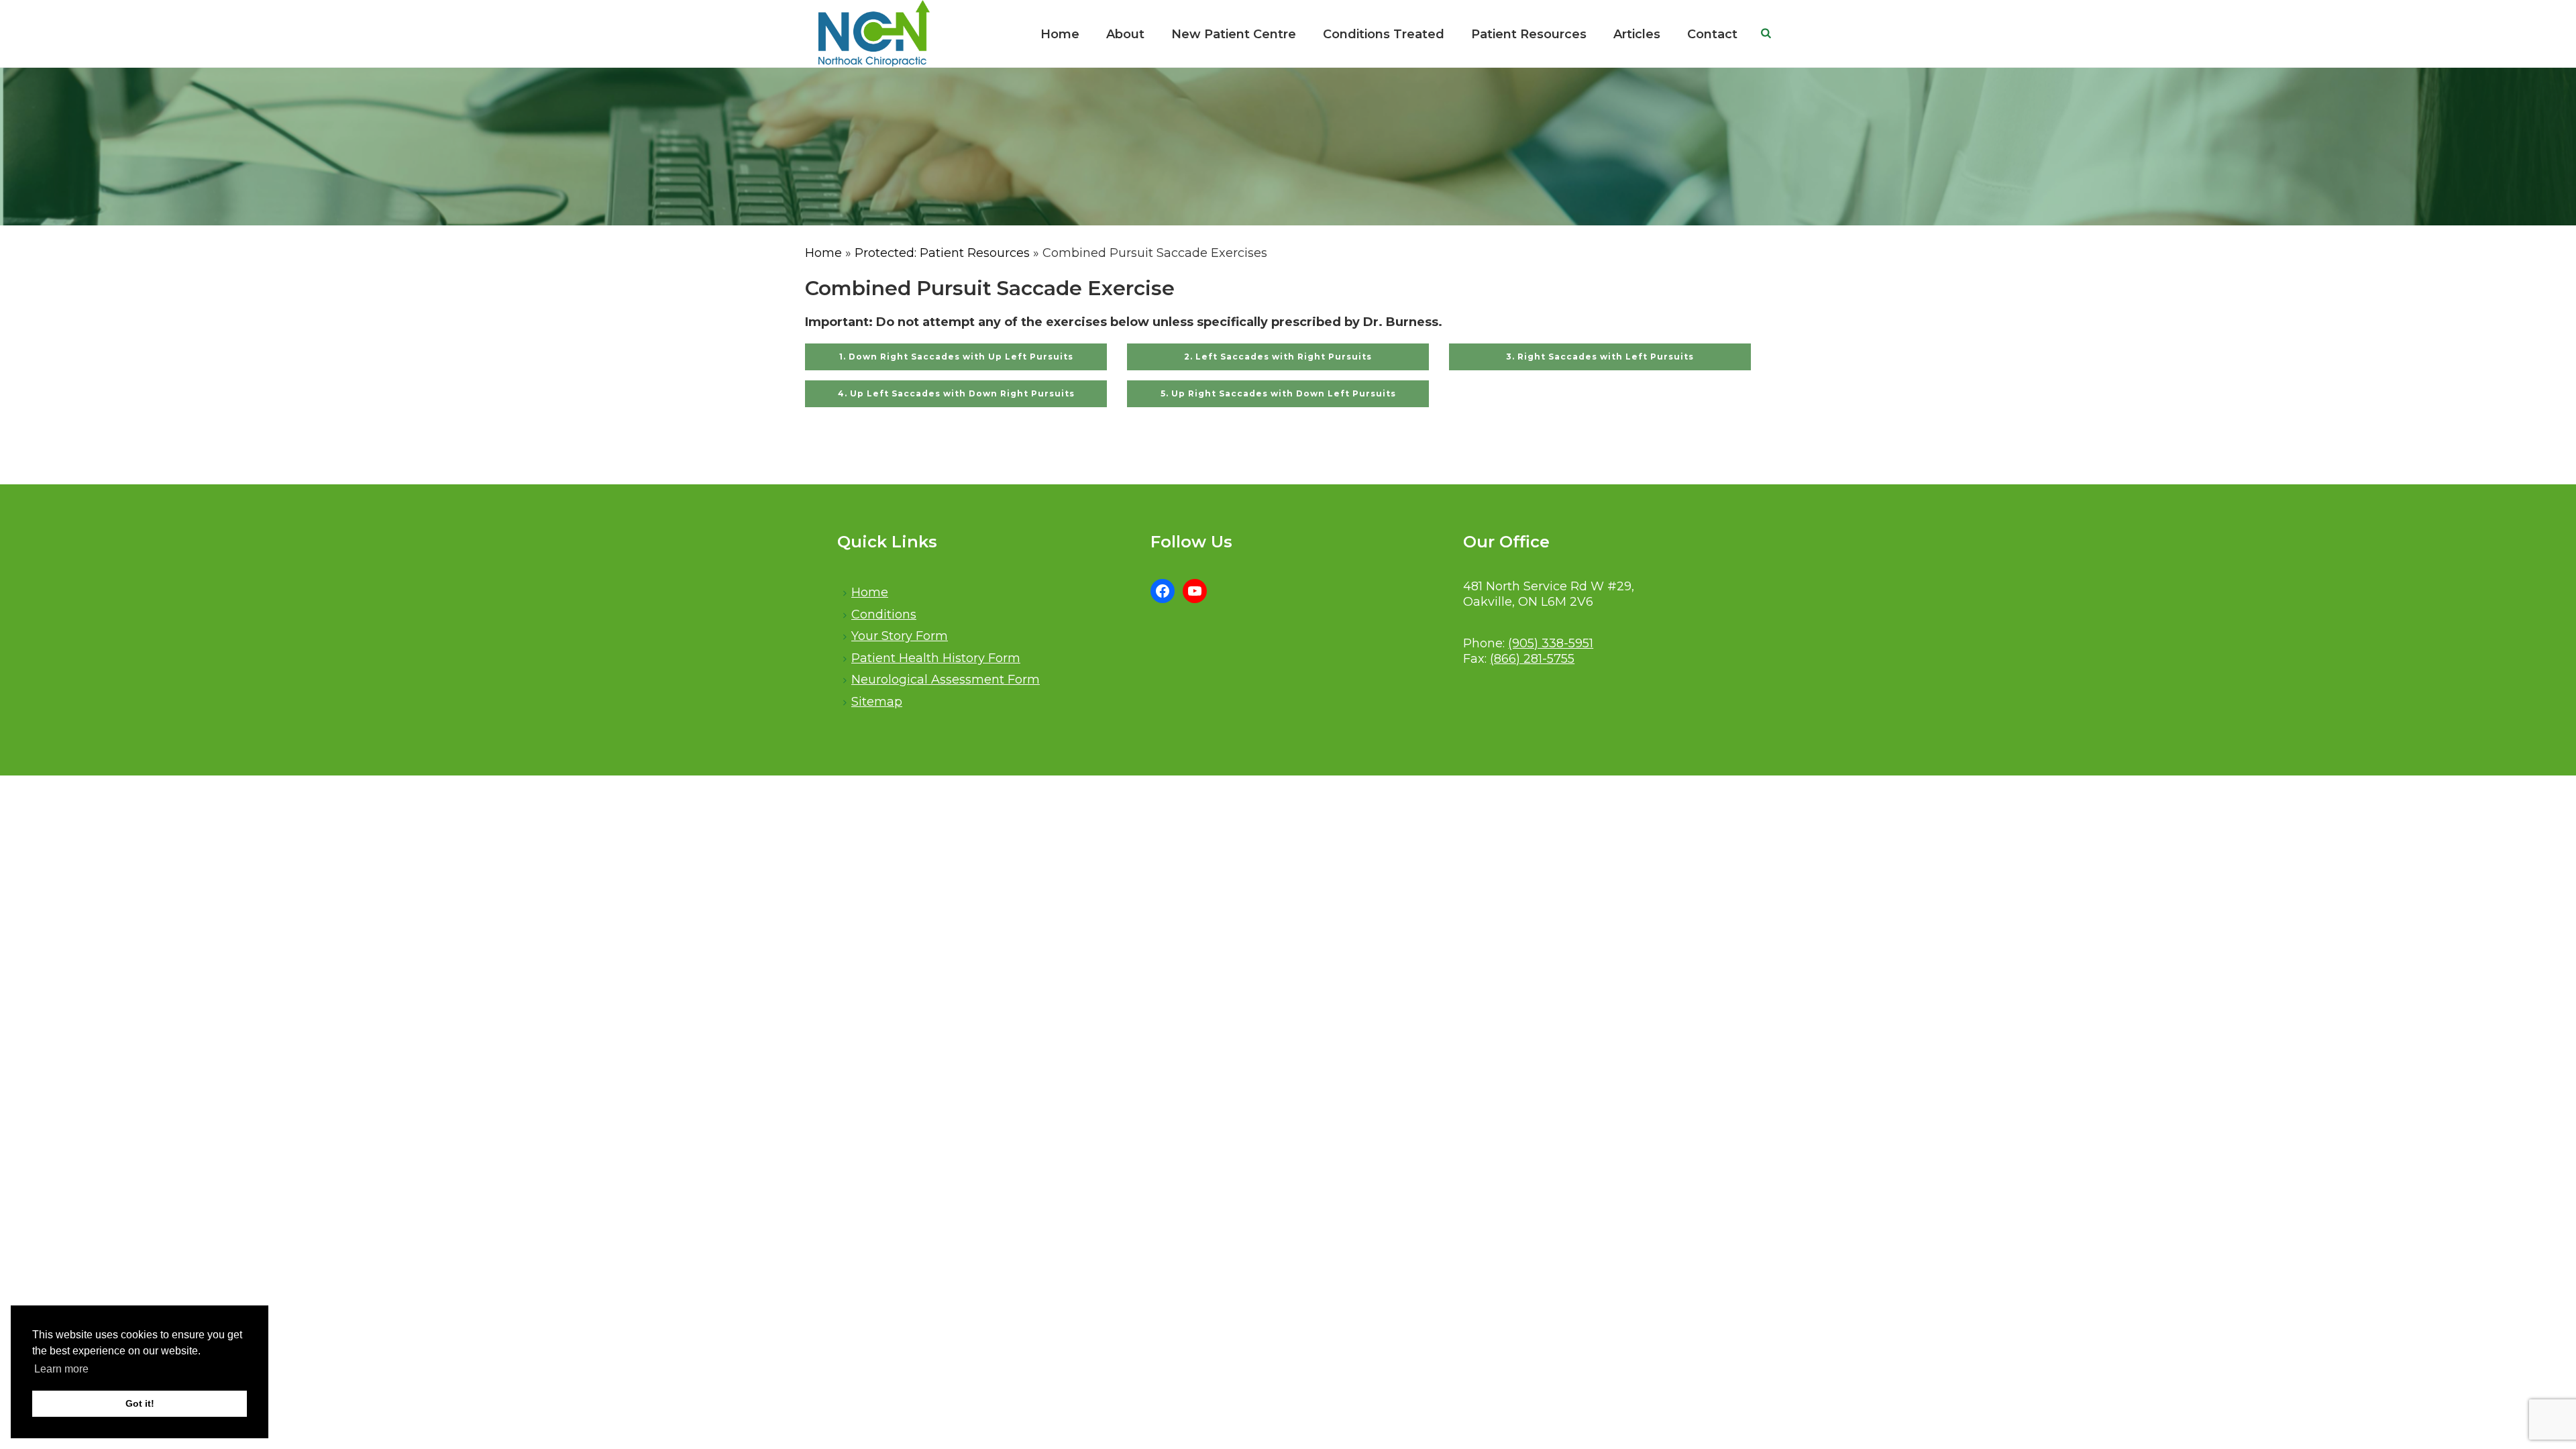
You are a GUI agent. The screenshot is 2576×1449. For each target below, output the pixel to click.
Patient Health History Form (936, 658)
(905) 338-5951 (1551, 643)
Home (1060, 34)
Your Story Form (900, 636)
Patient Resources (1529, 34)
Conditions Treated (1384, 34)
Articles (1637, 34)
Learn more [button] (61, 1369)
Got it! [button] (140, 1403)
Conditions (884, 614)
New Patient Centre (1234, 34)
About (1125, 34)
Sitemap (877, 702)
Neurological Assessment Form (946, 680)
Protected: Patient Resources (942, 253)
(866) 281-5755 (1532, 659)
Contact (1712, 34)
